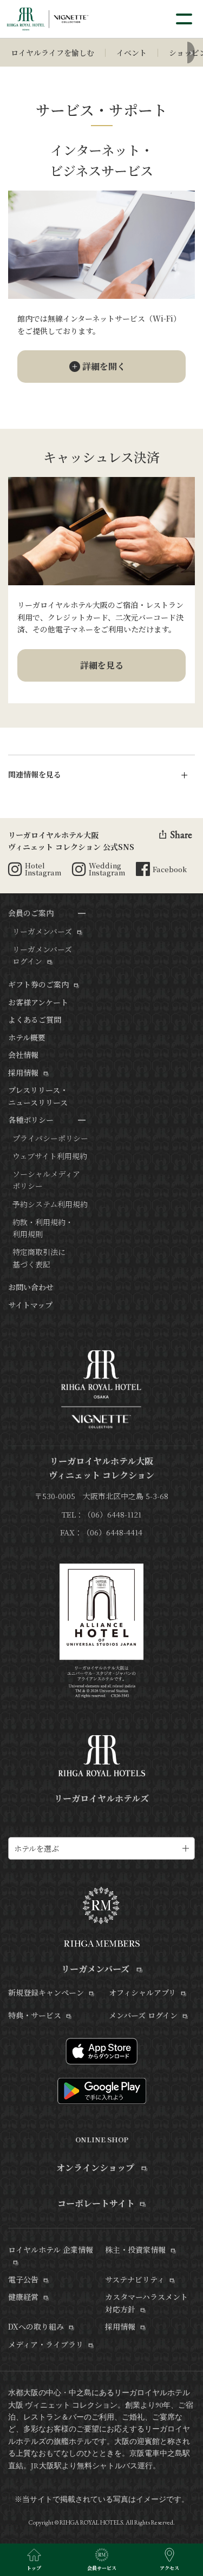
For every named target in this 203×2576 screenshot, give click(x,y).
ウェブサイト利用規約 (50, 1156)
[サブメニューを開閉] (82, 913)
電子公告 (23, 2279)
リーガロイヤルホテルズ (101, 1798)
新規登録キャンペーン (46, 1992)
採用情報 (23, 1073)
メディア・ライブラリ (46, 2344)
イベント (132, 53)
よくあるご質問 (35, 1019)
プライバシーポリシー (50, 1138)
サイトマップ (30, 1305)
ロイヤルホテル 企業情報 (51, 2250)
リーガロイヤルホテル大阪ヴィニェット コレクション (101, 1468)
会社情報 (23, 1055)
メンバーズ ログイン (143, 2015)
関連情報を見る (35, 774)
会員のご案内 (31, 913)
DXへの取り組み (36, 2326)
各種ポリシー (31, 1120)
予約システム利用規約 (50, 1204)
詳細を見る (102, 665)
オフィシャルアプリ (142, 1992)
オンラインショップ (96, 2168)
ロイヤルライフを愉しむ (53, 53)
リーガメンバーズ (42, 931)
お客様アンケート (38, 1002)
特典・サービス (35, 2015)
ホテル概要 (27, 1037)
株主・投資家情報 (135, 2250)
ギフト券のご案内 (38, 984)
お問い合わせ (31, 1287)
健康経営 (23, 2297)
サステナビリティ (135, 2279)
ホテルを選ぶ (37, 1848)
